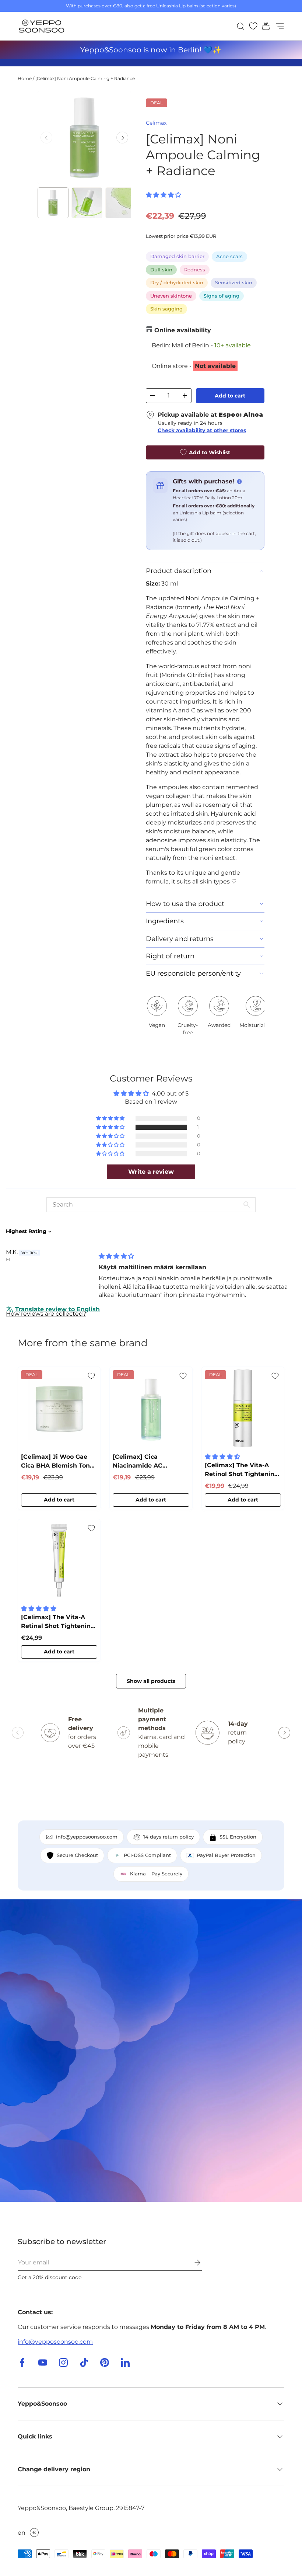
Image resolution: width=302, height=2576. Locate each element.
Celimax (156, 123)
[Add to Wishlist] (91, 1376)
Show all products (151, 1681)
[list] (84, 137)
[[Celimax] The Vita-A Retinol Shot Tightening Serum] (243, 1408)
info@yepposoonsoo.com (55, 2342)
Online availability (183, 330)
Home (25, 78)
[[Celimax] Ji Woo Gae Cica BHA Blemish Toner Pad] (59, 1408)
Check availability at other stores (202, 430)
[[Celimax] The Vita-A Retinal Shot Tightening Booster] (59, 1560)
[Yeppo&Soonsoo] (151, 2051)
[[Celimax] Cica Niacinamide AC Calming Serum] (151, 1408)
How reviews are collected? (46, 1314)
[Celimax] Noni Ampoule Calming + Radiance (85, 78)
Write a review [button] (151, 1172)
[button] (264, 26)
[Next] (122, 138)
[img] (116, 1256)
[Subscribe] (192, 2263)
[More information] (239, 482)
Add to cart (230, 396)
